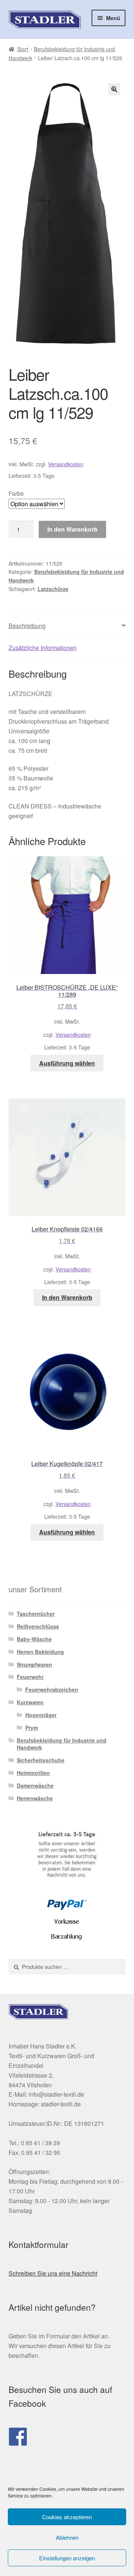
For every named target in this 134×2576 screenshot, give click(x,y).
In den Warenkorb (72, 529)
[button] (114, 89)
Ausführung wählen (67, 1063)
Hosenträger (41, 1715)
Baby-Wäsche (34, 1639)
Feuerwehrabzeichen (52, 1689)
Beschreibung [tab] (27, 626)
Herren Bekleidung (40, 1652)
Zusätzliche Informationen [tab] (43, 648)
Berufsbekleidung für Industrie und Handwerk (62, 1744)
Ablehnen (67, 2537)
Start (23, 49)
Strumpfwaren (34, 1664)
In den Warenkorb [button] (67, 1297)
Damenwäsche (35, 1785)
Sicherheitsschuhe (41, 1760)
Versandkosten (66, 464)
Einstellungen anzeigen (67, 2558)
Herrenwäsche (35, 1798)
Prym (32, 1728)
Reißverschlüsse (38, 1626)
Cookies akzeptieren (67, 2517)
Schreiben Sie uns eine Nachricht (53, 2273)
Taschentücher (36, 1614)
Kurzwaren (30, 1702)
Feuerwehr (30, 1677)
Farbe (16, 493)
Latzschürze (53, 589)
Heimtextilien (33, 1773)
